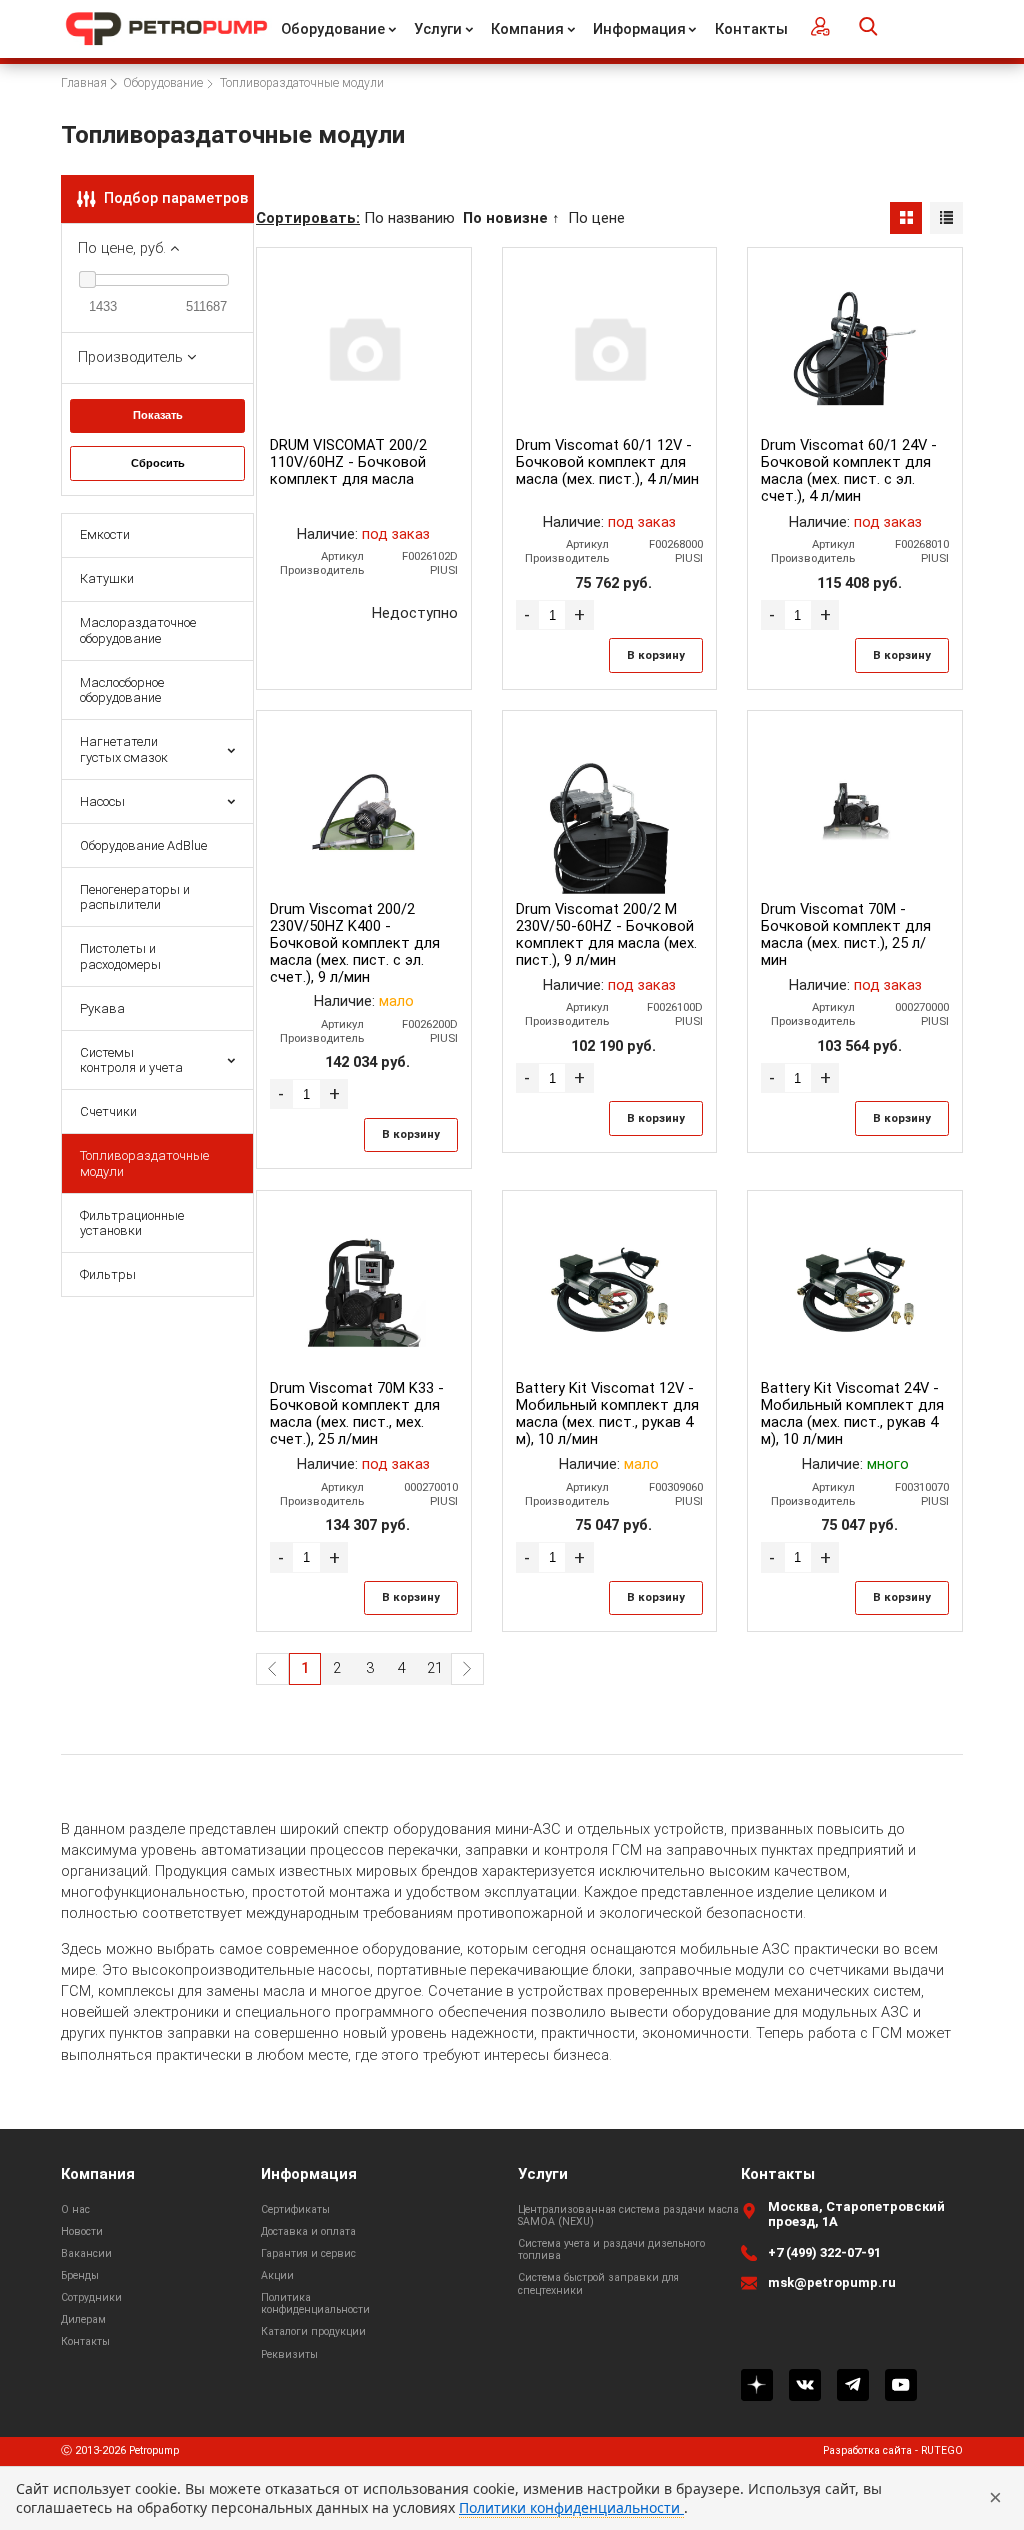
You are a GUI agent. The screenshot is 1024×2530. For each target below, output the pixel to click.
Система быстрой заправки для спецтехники (598, 2283)
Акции (277, 2275)
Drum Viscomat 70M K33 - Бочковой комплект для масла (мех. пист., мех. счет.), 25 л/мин (357, 1413)
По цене (596, 218)
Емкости (105, 534)
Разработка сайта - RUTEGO (893, 2451)
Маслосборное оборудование (122, 690)
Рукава (102, 1008)
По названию (409, 218)
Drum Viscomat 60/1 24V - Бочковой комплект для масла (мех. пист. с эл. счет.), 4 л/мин (849, 470)
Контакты (751, 29)
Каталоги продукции (313, 2331)
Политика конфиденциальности (315, 2303)
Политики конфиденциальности (571, 2507)
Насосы (102, 801)
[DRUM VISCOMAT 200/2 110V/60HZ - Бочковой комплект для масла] (364, 347)
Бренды (80, 2275)
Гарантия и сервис (308, 2253)
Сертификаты (295, 2209)
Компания (527, 29)
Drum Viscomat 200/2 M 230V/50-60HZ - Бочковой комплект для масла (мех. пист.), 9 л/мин (606, 934)
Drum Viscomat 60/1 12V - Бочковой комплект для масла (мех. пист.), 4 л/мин (607, 462)
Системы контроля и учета (131, 1060)
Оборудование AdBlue (143, 845)
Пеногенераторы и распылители (135, 897)
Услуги (438, 29)
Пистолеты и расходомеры (120, 956)
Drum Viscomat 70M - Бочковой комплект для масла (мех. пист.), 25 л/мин (846, 934)
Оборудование (333, 29)
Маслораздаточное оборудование (138, 630)
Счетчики (108, 1111)
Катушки (107, 578)
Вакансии (86, 2253)
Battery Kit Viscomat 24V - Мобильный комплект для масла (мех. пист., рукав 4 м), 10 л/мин (852, 1413)
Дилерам (83, 2319)
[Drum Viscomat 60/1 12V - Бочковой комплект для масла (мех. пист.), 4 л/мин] (609, 347)
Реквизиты (289, 2354)
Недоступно (415, 613)
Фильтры (108, 1274)
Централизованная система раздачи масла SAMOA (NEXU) (628, 2215)
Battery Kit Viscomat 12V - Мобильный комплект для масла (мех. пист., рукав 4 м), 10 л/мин (607, 1413)
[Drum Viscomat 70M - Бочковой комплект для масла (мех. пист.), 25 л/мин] (855, 811)
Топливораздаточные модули (144, 1163)
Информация (639, 29)
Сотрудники (91, 2297)
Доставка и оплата (308, 2231)
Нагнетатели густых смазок (124, 749)
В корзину (656, 655)
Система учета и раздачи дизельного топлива (611, 2249)
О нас (75, 2209)
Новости (82, 2231)
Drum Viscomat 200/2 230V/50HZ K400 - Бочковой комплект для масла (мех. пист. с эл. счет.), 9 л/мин (355, 943)
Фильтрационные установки (132, 1223)
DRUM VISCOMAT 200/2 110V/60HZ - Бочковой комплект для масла (348, 462)
